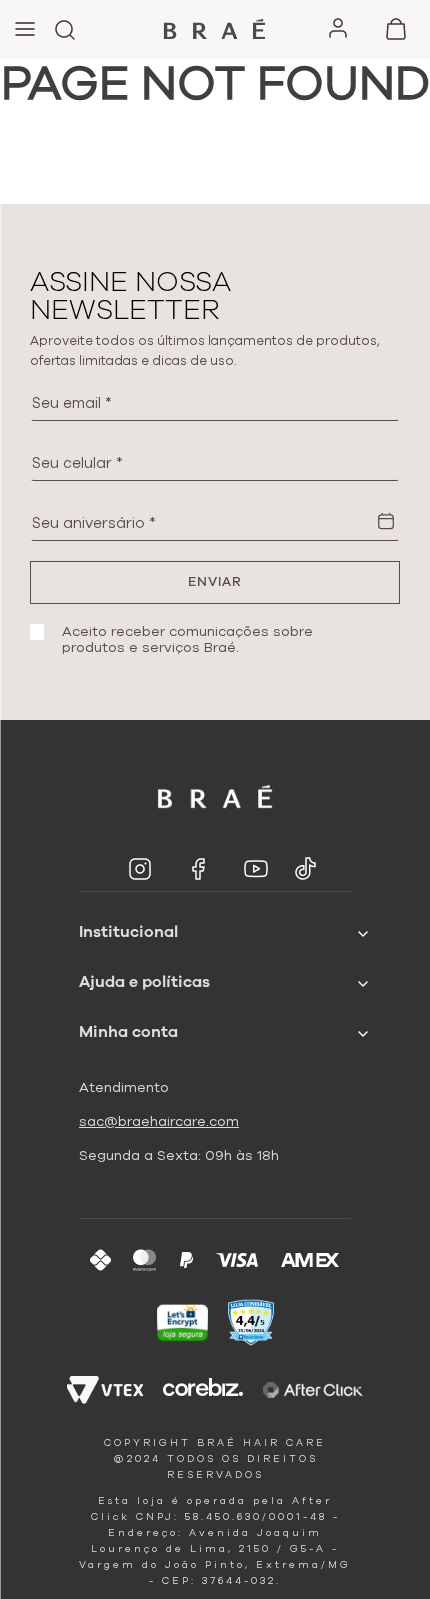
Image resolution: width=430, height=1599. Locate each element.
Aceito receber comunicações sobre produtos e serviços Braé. (187, 640)
